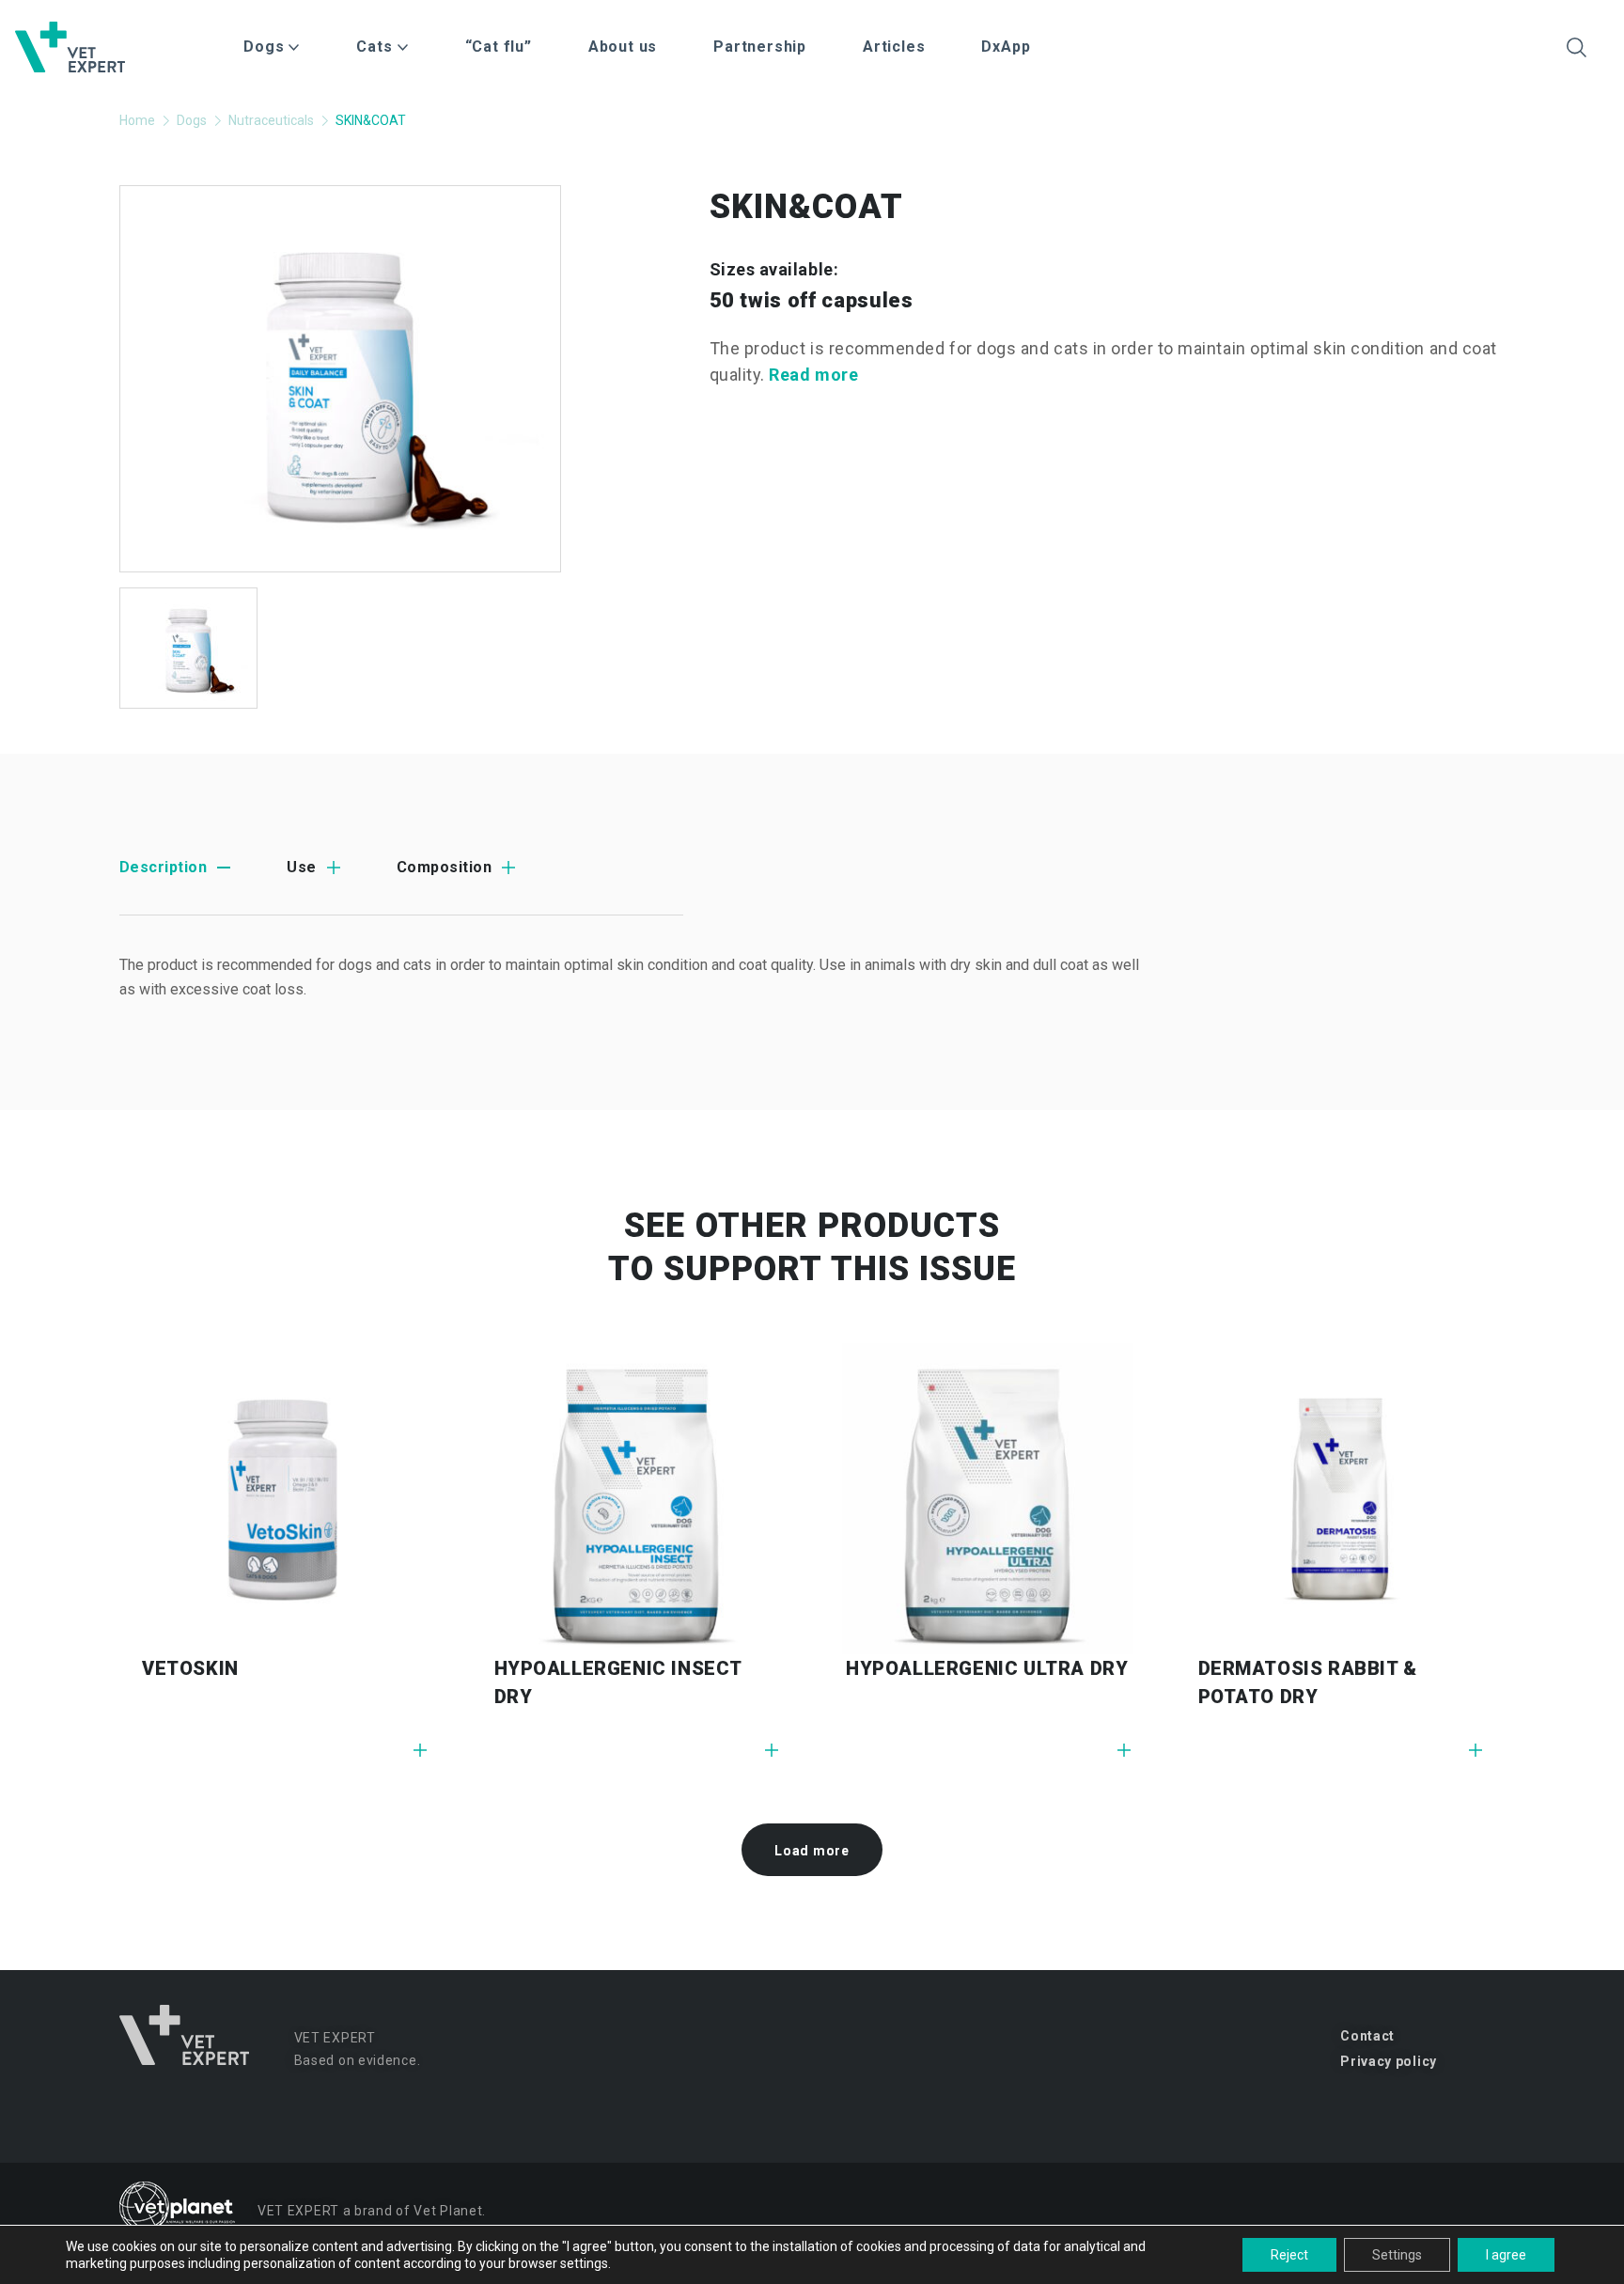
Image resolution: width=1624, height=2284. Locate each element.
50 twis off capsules (812, 300)
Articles (894, 47)
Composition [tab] (444, 867)
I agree (1506, 2255)
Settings (1397, 2255)
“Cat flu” (499, 47)
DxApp (1006, 47)
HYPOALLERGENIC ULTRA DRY (987, 1668)
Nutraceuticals (271, 120)
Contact (1367, 2036)
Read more (813, 375)
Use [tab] (301, 867)
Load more (812, 1851)
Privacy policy (1389, 2061)
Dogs (192, 120)
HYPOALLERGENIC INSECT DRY (618, 1682)
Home (137, 120)
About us (623, 47)
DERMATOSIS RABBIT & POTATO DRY (1308, 1682)
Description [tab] (163, 867)
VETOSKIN (190, 1668)
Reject (1289, 2255)
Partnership (760, 47)
